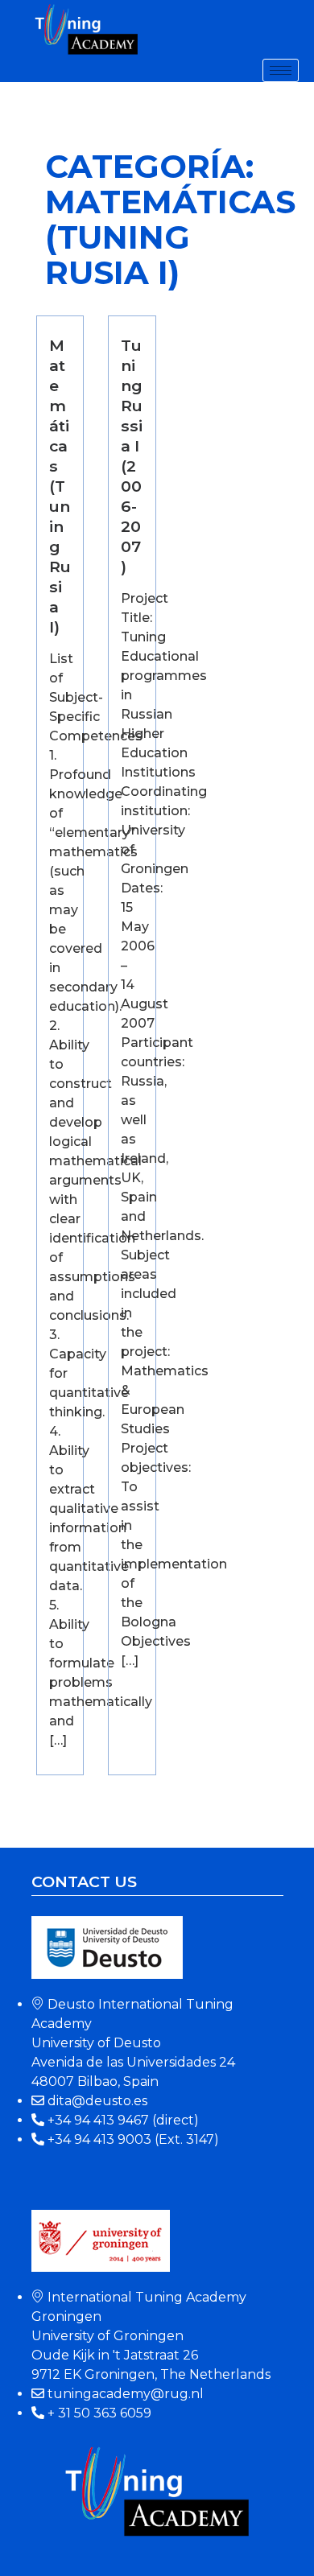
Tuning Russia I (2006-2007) (132, 456)
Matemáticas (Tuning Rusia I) (60, 486)
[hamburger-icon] (281, 70)
